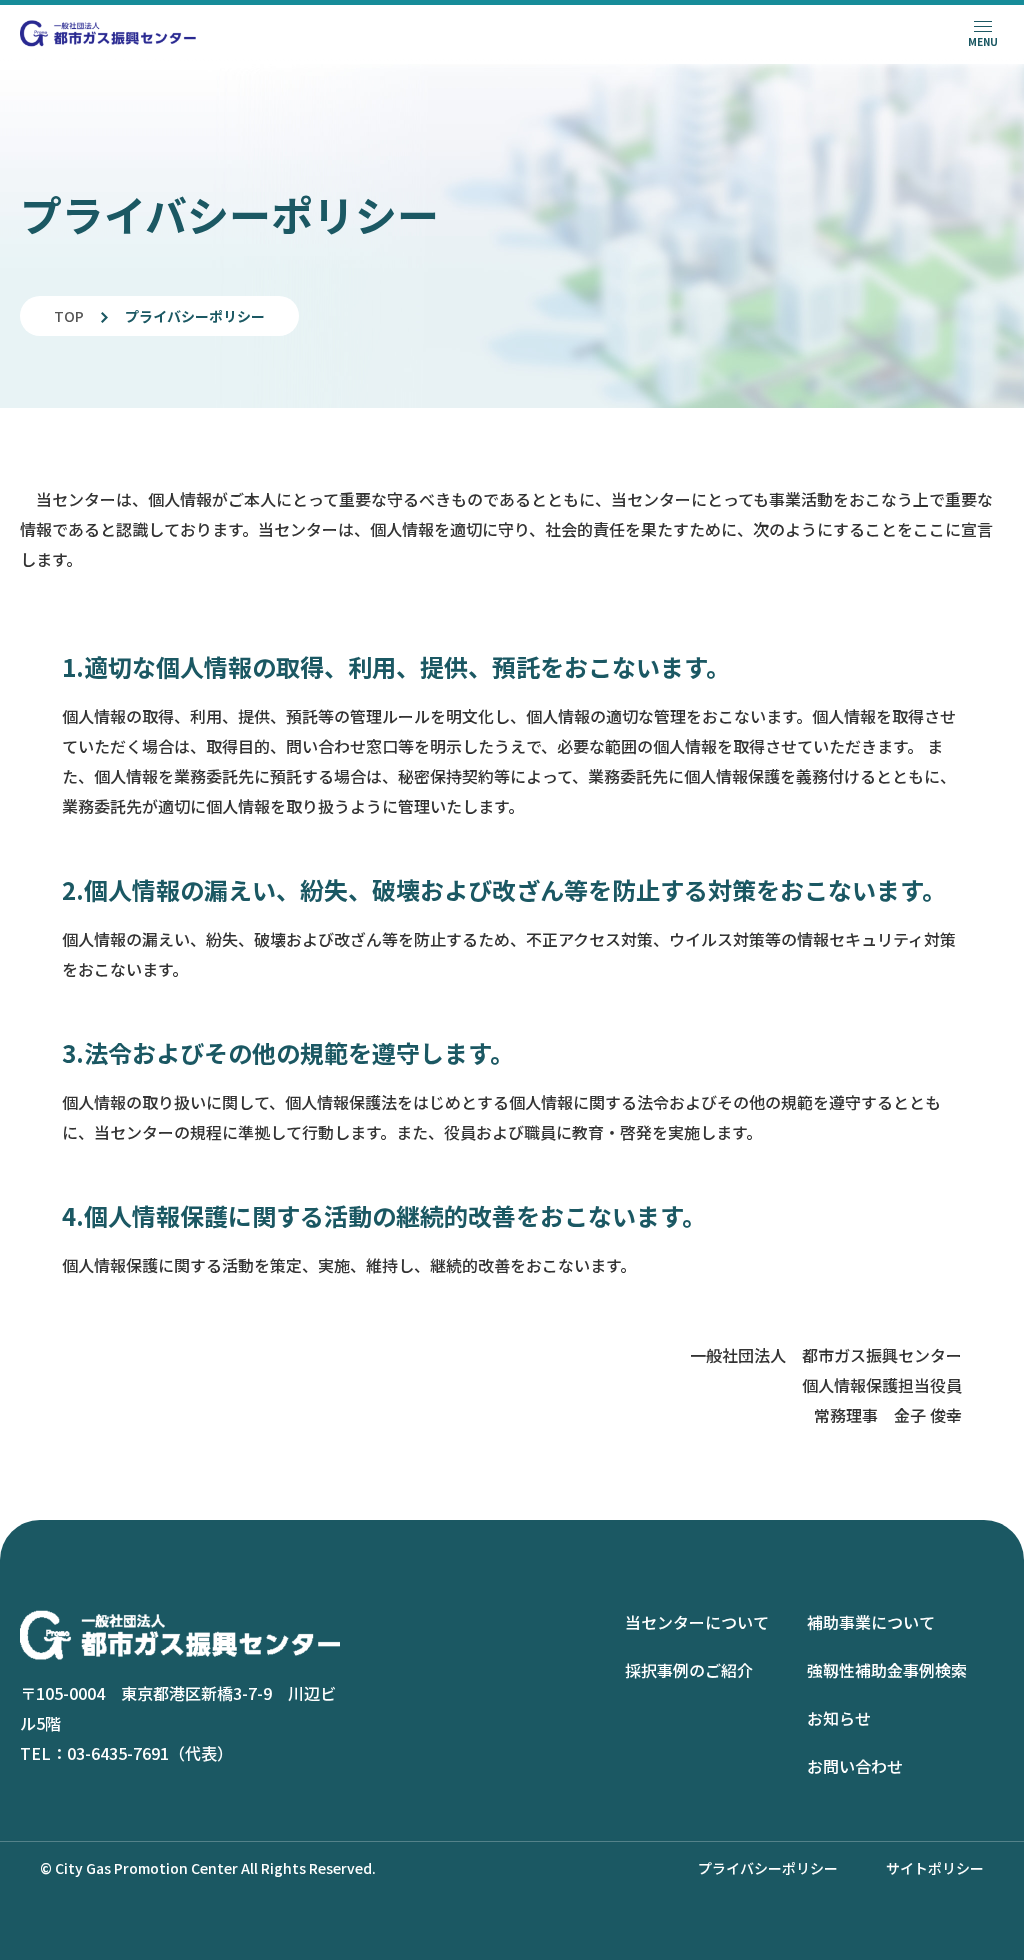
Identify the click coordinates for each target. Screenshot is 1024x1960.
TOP (69, 316)
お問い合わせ (855, 1766)
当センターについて (697, 1622)
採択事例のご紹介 (689, 1670)
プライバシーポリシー (768, 1868)
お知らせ (839, 1718)
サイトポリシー (935, 1868)
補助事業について (871, 1622)
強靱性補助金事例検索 (887, 1670)
